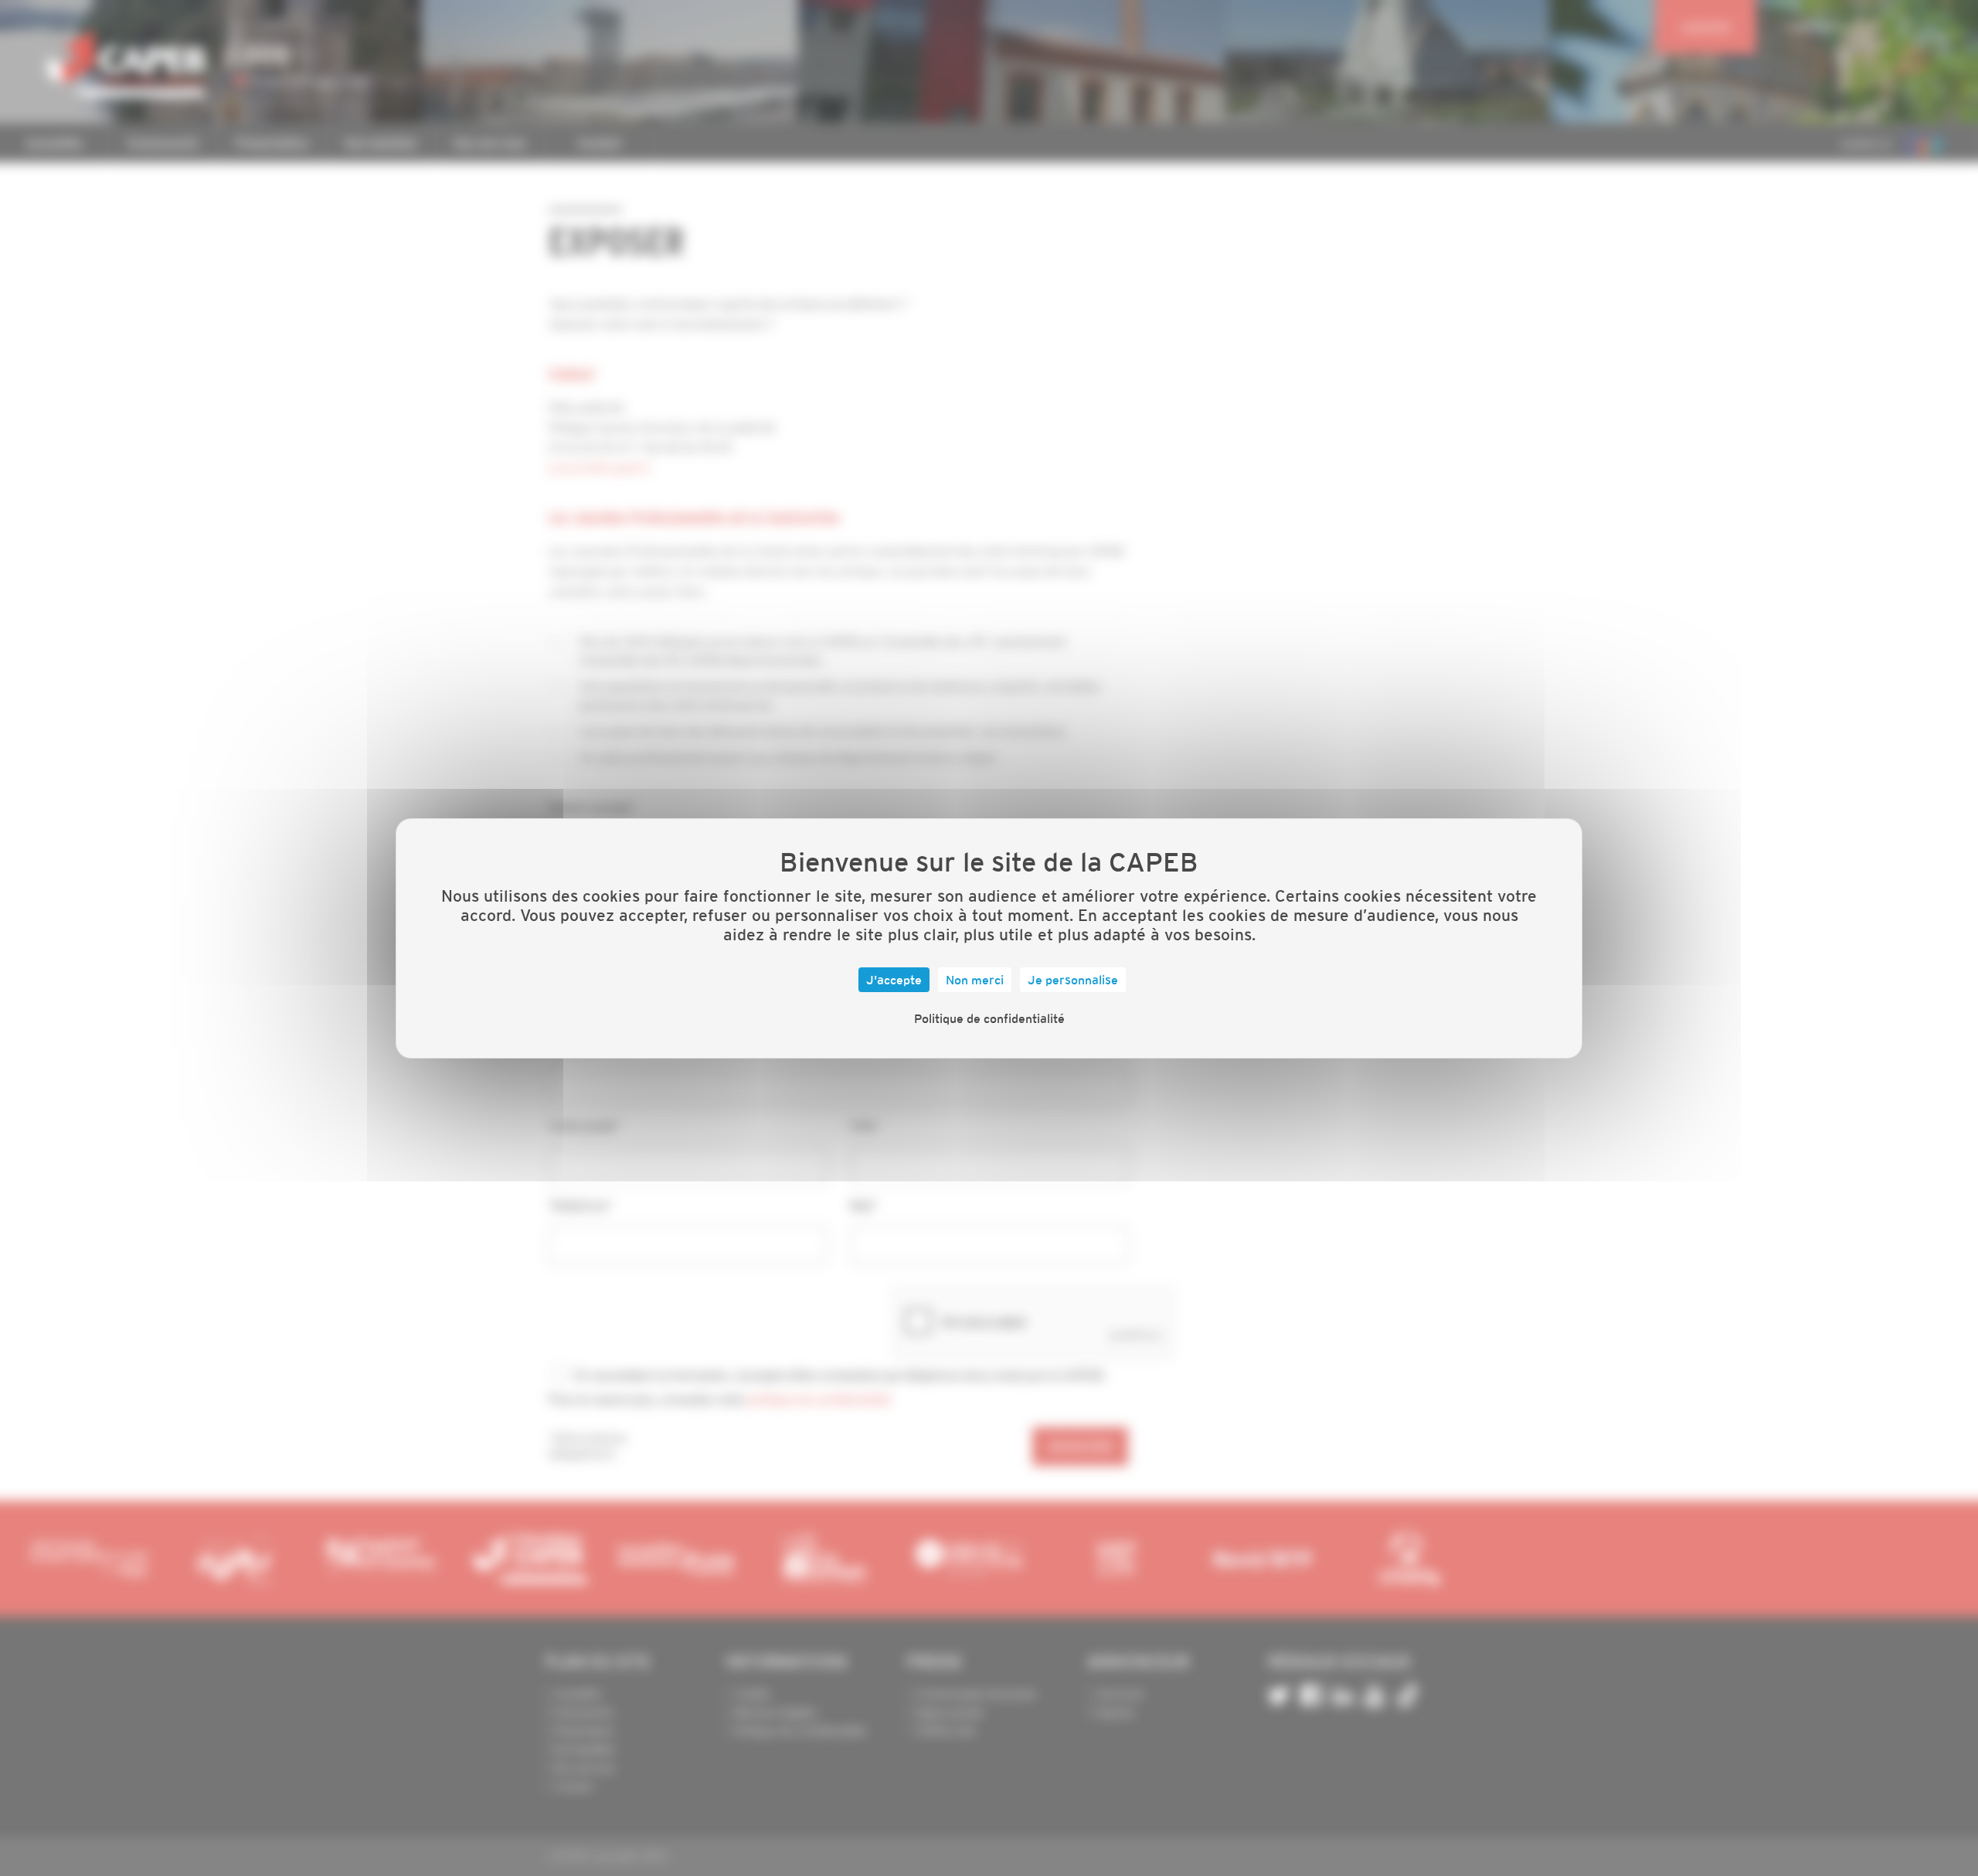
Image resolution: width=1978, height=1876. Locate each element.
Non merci (975, 980)
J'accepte (894, 980)
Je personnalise (1073, 980)
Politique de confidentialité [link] (989, 1018)
